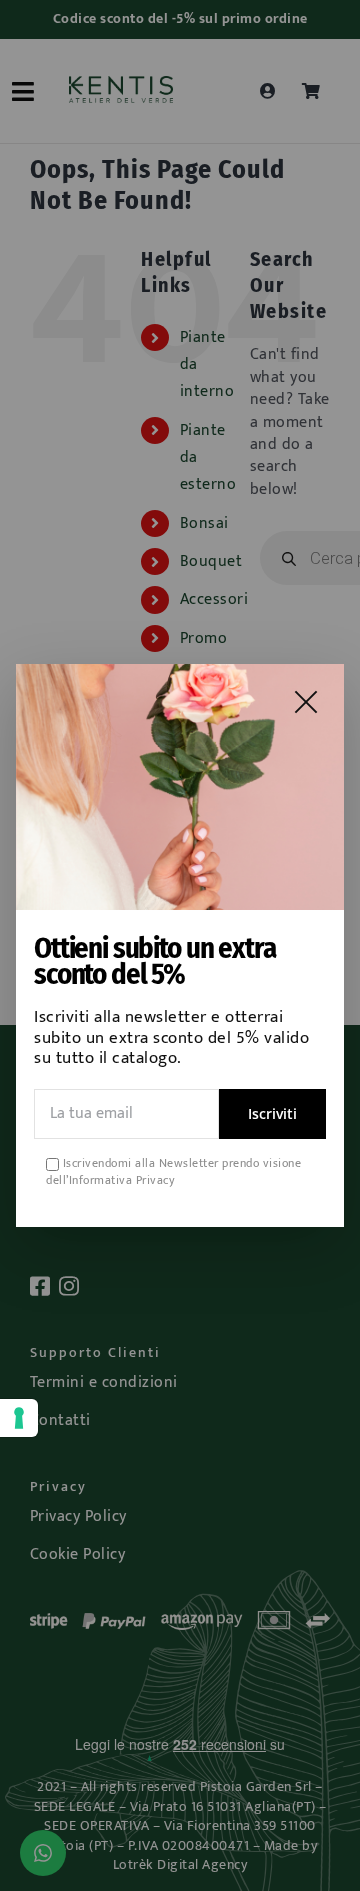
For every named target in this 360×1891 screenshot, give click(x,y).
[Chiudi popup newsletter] (306, 702)
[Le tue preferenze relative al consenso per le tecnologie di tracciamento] (19, 1418)
